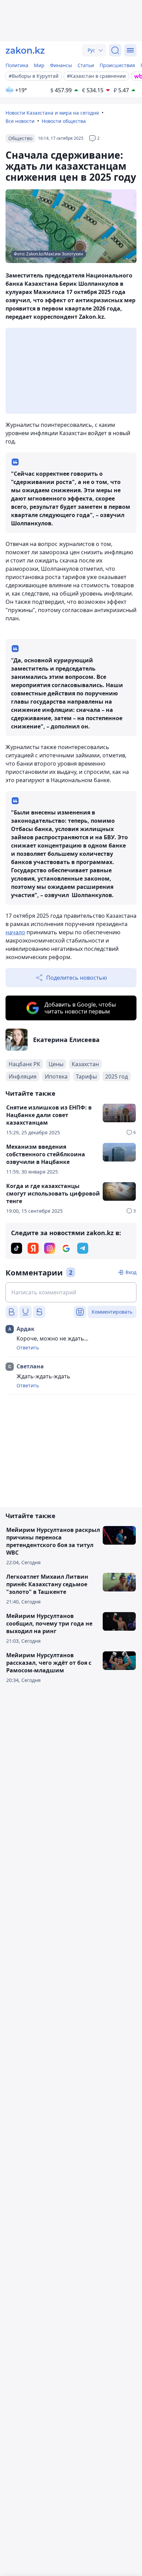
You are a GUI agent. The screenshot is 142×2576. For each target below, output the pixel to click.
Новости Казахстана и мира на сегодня (52, 113)
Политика (17, 65)
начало (15, 932)
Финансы (61, 65)
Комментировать (112, 1312)
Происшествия (117, 65)
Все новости (20, 121)
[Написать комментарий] (71, 1292)
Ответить (28, 1348)
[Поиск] (115, 50)
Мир (39, 65)
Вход (131, 1272)
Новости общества (64, 121)
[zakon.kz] (25, 50)
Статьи (86, 65)
